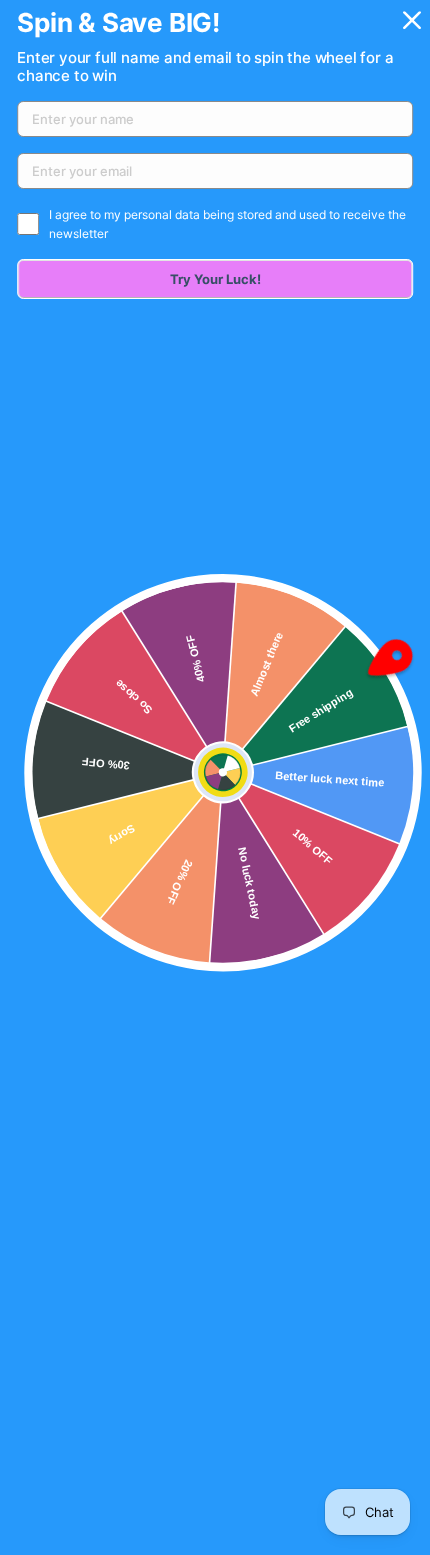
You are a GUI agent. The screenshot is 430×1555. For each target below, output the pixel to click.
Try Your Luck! (215, 279)
